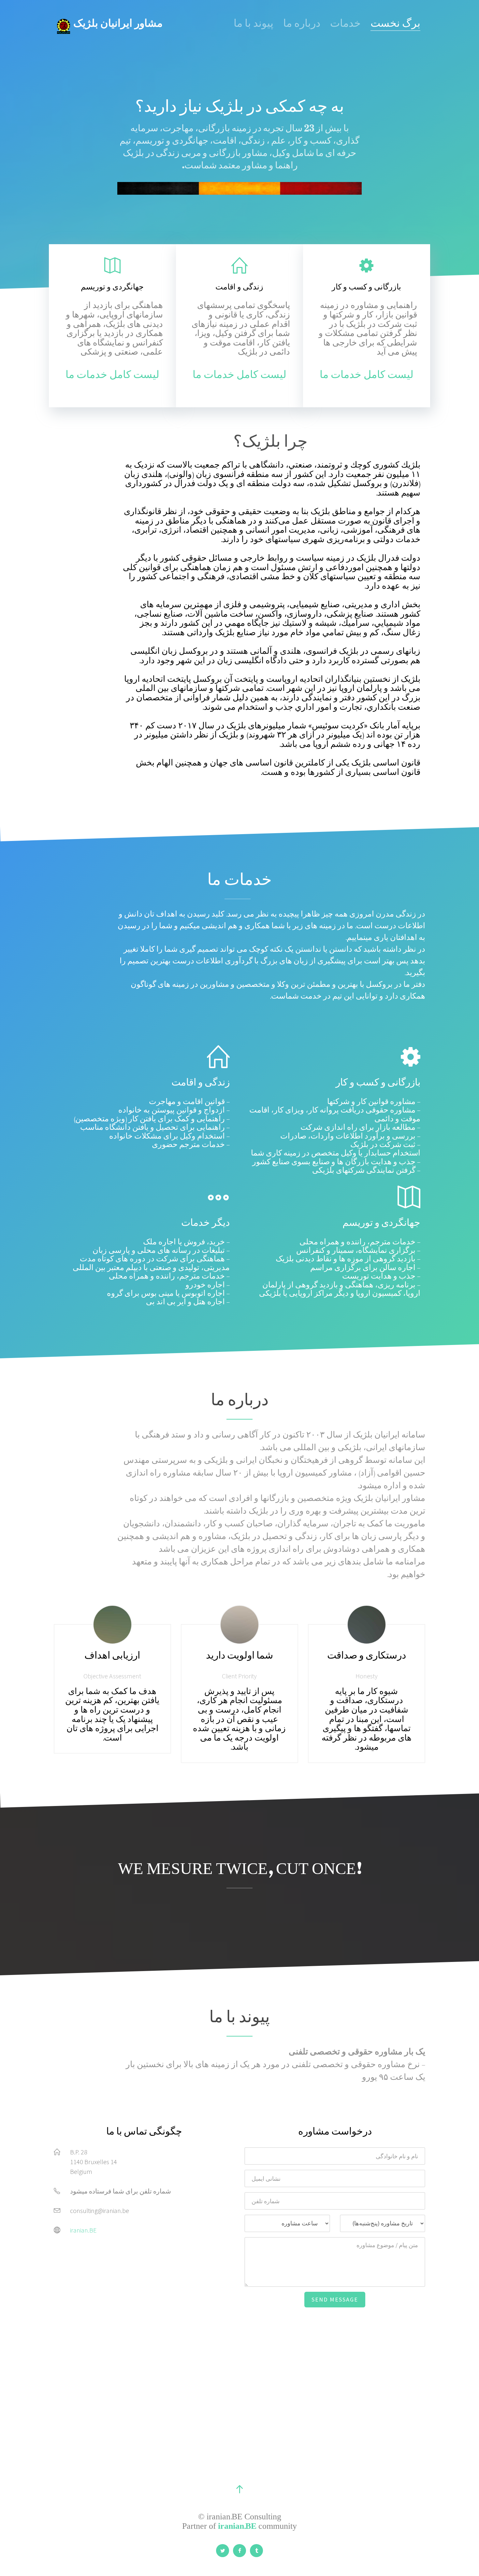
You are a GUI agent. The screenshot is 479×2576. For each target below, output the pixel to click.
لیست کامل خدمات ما (112, 376)
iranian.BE (83, 2230)
